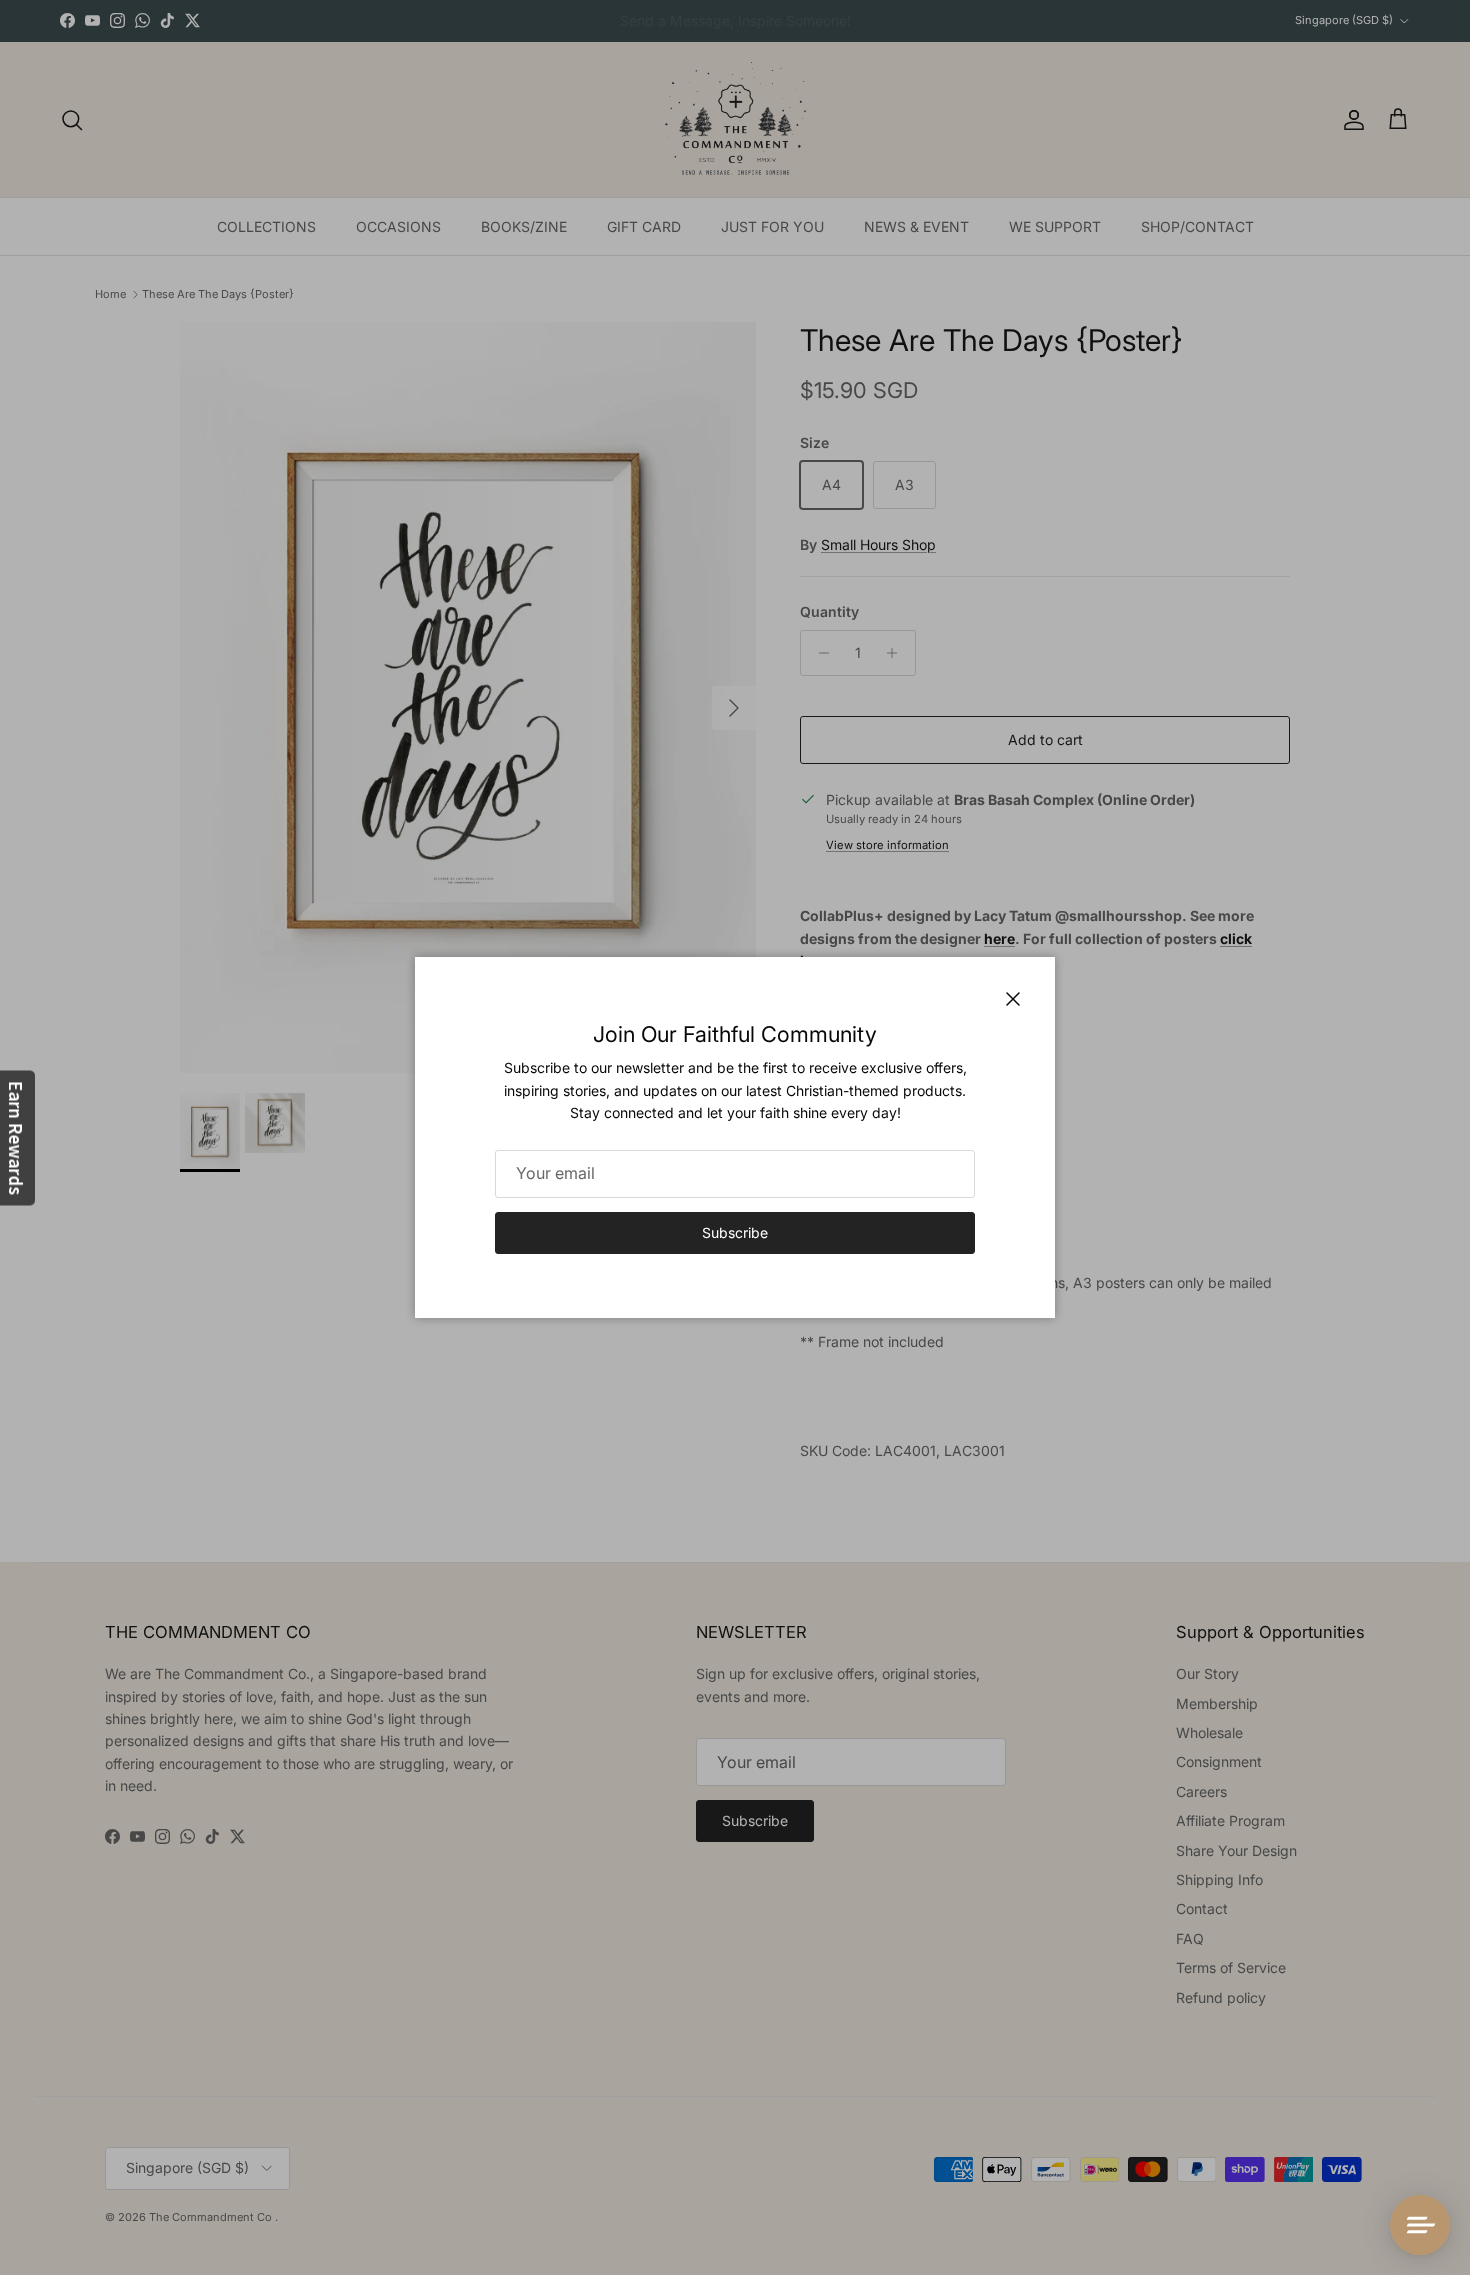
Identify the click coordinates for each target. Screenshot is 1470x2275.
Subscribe (735, 1232)
